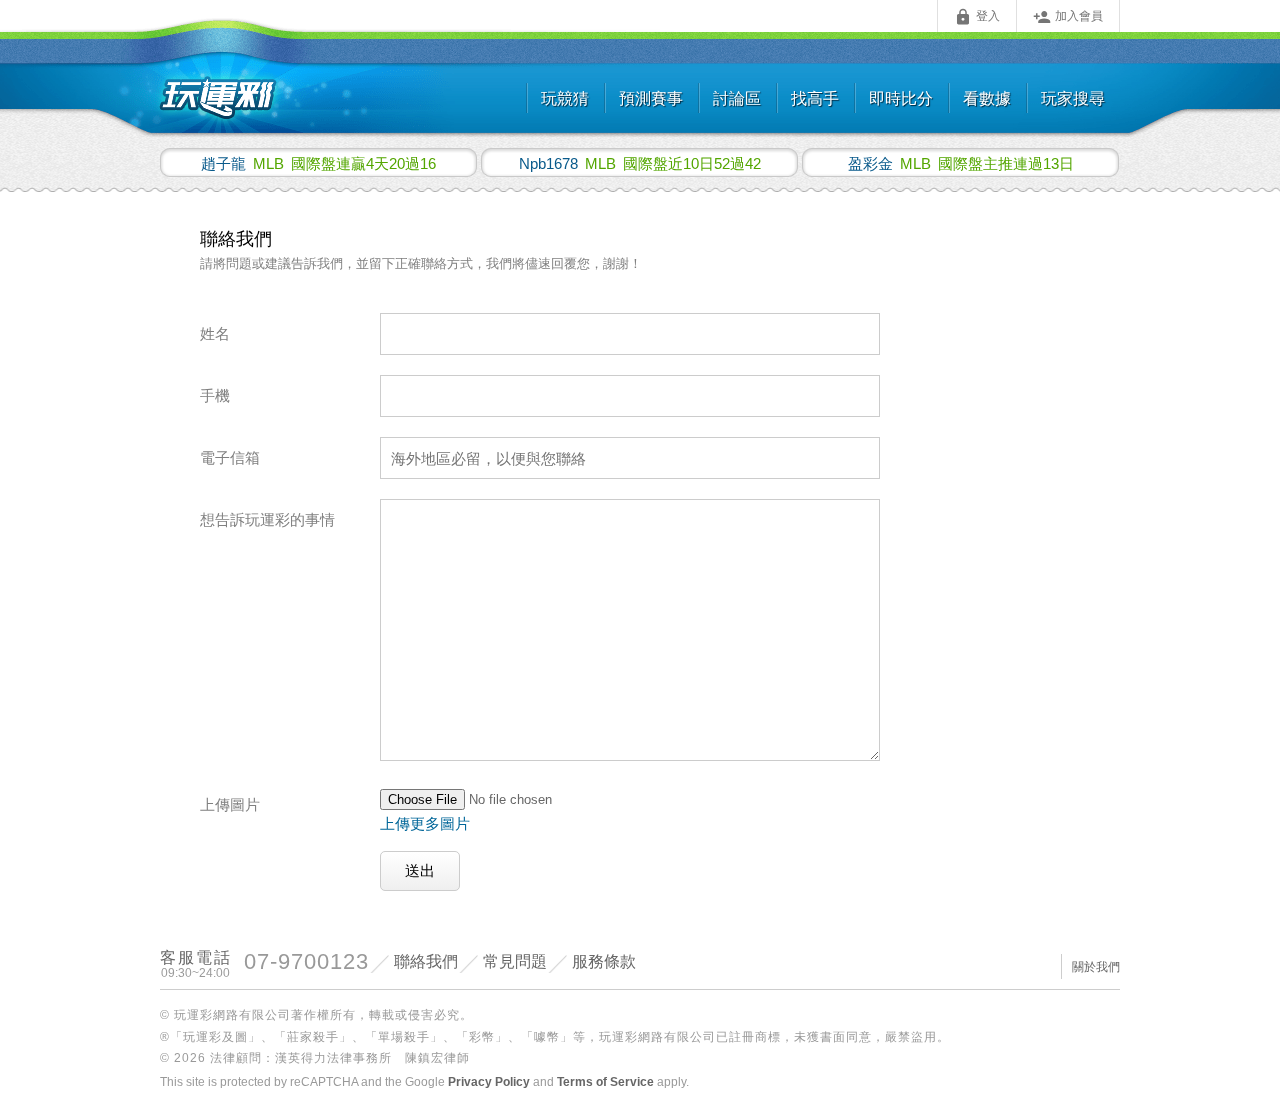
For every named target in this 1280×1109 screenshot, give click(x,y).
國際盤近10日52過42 (640, 163)
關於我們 (1096, 967)
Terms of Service (605, 1082)
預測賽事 (651, 98)
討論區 (737, 98)
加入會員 (1068, 17)
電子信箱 (230, 457)
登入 (977, 17)
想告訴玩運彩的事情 (267, 519)
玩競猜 (565, 98)
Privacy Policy (489, 1082)
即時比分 (901, 98)
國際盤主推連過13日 (961, 163)
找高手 (815, 98)
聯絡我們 (426, 961)
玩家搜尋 (1073, 98)
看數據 (987, 98)
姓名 (215, 333)
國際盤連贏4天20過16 (318, 163)
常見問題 (515, 961)
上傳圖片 (230, 804)
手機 (215, 395)
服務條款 (604, 961)
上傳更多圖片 (425, 823)
